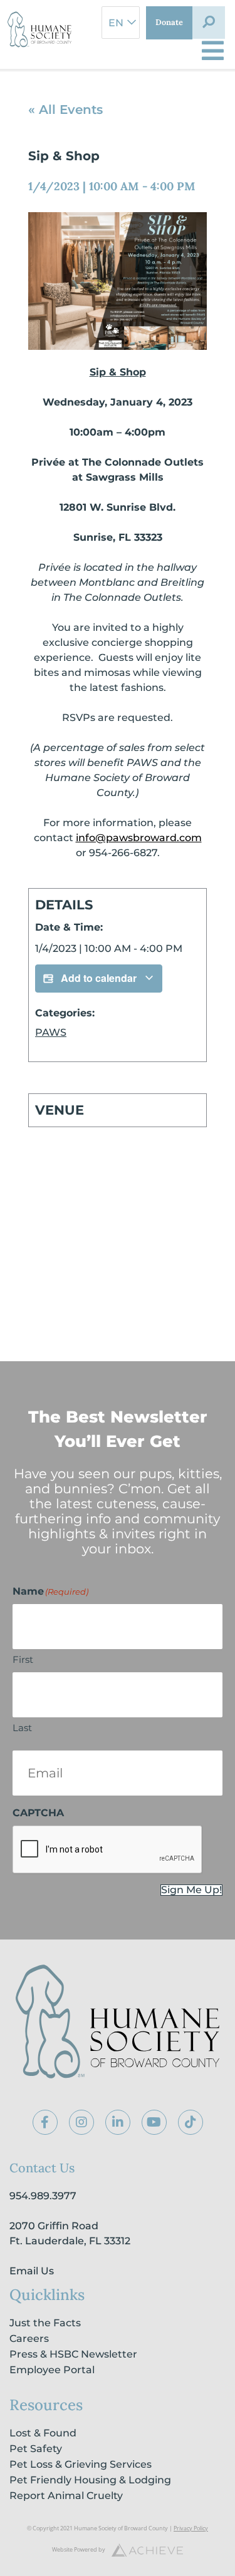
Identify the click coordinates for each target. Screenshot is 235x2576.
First (23, 1659)
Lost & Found (43, 2433)
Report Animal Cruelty (66, 2496)
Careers (29, 2338)
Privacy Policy (191, 2528)
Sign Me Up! (191, 1890)
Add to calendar (99, 978)
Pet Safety (36, 2449)
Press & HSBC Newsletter (73, 2354)
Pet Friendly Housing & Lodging (90, 2480)
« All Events (65, 110)
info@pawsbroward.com (139, 838)
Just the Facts (45, 2323)
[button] (209, 23)
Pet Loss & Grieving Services (81, 2464)
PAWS (51, 1032)
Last (22, 1728)
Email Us (32, 2271)
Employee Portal (52, 2370)
